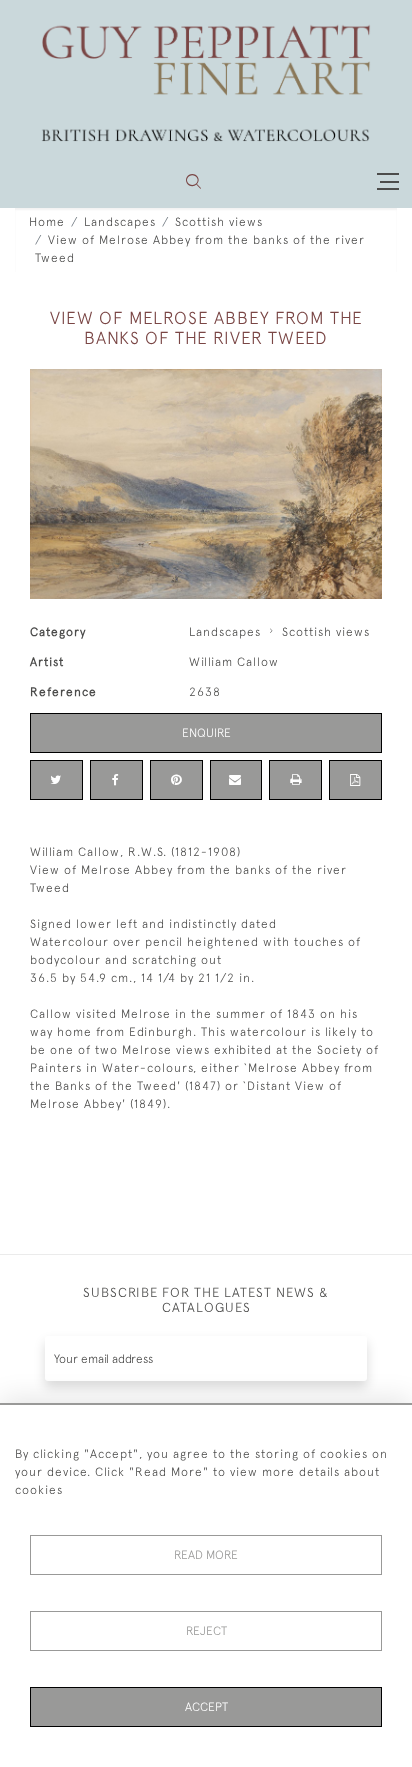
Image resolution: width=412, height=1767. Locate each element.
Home (47, 222)
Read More (206, 1555)
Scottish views (219, 222)
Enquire (206, 733)
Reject (206, 1631)
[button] (193, 181)
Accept (206, 1707)
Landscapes (120, 222)
